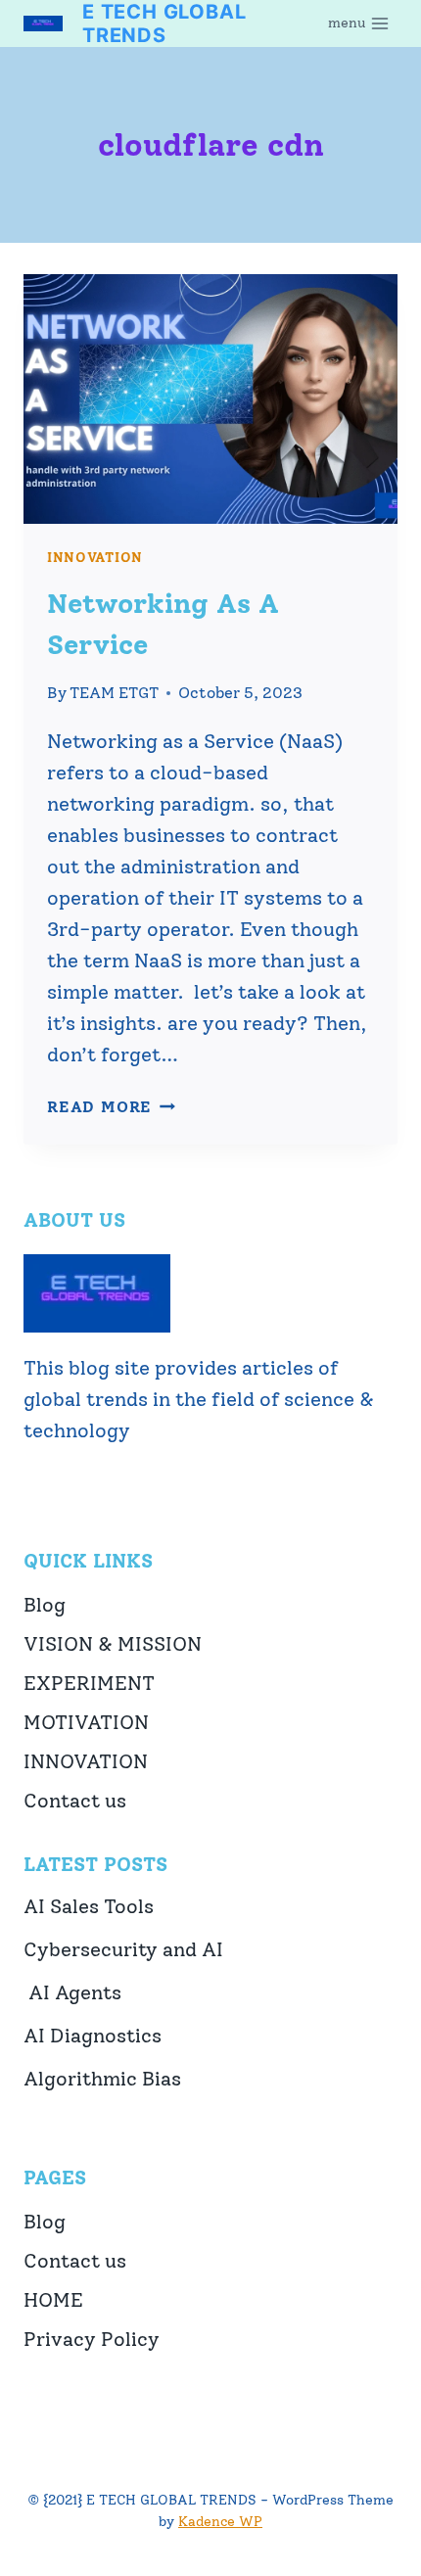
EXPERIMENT (89, 1683)
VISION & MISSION (113, 1644)
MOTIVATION (86, 1722)
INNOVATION (95, 558)
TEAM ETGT (114, 693)
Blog (45, 1605)
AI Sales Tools (89, 1906)
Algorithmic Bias (102, 2079)
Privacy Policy (92, 2339)
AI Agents (72, 1992)
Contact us (75, 1801)
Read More (111, 1107)
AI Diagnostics (93, 2036)
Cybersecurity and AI (123, 1949)
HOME (53, 2300)
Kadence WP (220, 2522)
